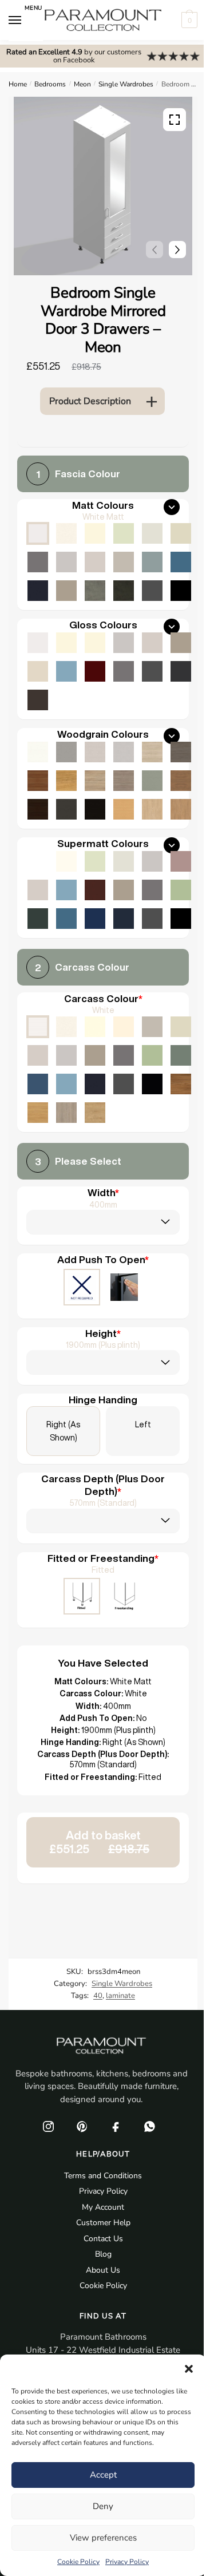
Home (18, 84)
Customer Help (103, 2223)
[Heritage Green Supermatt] (38, 919)
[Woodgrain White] (38, 752)
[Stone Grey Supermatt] (124, 890)
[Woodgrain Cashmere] (95, 752)
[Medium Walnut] (38, 781)
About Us (103, 2270)
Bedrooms (50, 84)
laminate (120, 1996)
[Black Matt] (181, 591)
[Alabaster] (95, 1027)
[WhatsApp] (149, 2126)
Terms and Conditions (103, 2176)
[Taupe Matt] (124, 533)
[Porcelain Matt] (66, 533)
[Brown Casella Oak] (181, 781)
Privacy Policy (127, 2562)
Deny (103, 2506)
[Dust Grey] (124, 1055)
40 (98, 1996)
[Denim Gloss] (66, 671)
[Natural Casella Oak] (181, 809)
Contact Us (103, 2239)
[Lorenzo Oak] (66, 1113)
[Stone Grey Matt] (66, 591)
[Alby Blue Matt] (181, 562)
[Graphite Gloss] (152, 671)
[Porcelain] (66, 1027)
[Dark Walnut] (38, 809)
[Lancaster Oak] (38, 1113)
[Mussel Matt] (181, 533)
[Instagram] (48, 2126)
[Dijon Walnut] (181, 1084)
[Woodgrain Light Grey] (124, 752)
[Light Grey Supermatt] (152, 861)
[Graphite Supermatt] (152, 919)
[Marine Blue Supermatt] (95, 919)
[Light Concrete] (95, 591)
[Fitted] (82, 1597)
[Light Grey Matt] (66, 562)
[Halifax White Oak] (152, 752)
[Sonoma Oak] (95, 781)
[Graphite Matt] (152, 591)
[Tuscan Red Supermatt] (95, 890)
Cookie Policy (78, 2562)
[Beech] (124, 809)
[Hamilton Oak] (95, 1113)
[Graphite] (124, 1084)
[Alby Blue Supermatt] (66, 919)
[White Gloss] (38, 643)
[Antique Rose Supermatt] (181, 861)
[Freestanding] (124, 1597)
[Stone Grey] (95, 1055)
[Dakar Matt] (124, 562)
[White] (38, 1027)
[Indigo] (95, 1084)
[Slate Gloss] (38, 700)
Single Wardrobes (126, 84)
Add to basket (99, 1842)
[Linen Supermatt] (124, 861)
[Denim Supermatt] (66, 890)
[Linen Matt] (152, 533)
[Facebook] (116, 2126)
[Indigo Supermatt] (124, 919)
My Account (103, 2207)
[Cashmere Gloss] (152, 643)
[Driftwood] (124, 781)
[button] (189, 2369)
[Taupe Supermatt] (95, 861)
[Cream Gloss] (95, 643)
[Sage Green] (152, 1055)
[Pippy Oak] (66, 781)
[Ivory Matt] (95, 533)
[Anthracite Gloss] (181, 671)
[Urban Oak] (181, 752)
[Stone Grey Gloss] (181, 643)
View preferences (103, 2538)
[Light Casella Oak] (152, 809)
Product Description (90, 401)
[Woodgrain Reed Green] (152, 781)
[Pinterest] (82, 2126)
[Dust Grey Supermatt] (152, 890)
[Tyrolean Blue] (38, 1084)
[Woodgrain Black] (95, 809)
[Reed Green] (181, 1055)
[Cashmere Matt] (95, 562)
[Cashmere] (38, 1055)
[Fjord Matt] (152, 562)
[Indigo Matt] (38, 591)
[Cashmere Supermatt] (38, 890)
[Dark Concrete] (124, 591)
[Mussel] (181, 1027)
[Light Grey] (66, 1055)
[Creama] (124, 1027)
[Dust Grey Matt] (38, 562)
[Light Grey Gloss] (124, 643)
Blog (103, 2254)
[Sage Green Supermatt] (181, 890)
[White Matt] (38, 533)
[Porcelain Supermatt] (66, 861)
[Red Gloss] (95, 671)
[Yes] (124, 1288)
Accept (103, 2475)
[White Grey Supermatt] (38, 861)
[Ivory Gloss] (66, 643)
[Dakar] (152, 1027)
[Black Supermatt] (181, 919)
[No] (82, 1288)
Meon (82, 84)
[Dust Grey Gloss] (124, 671)
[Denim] (66, 1084)
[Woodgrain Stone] (66, 752)
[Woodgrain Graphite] (66, 809)
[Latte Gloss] (38, 671)
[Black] (152, 1084)
